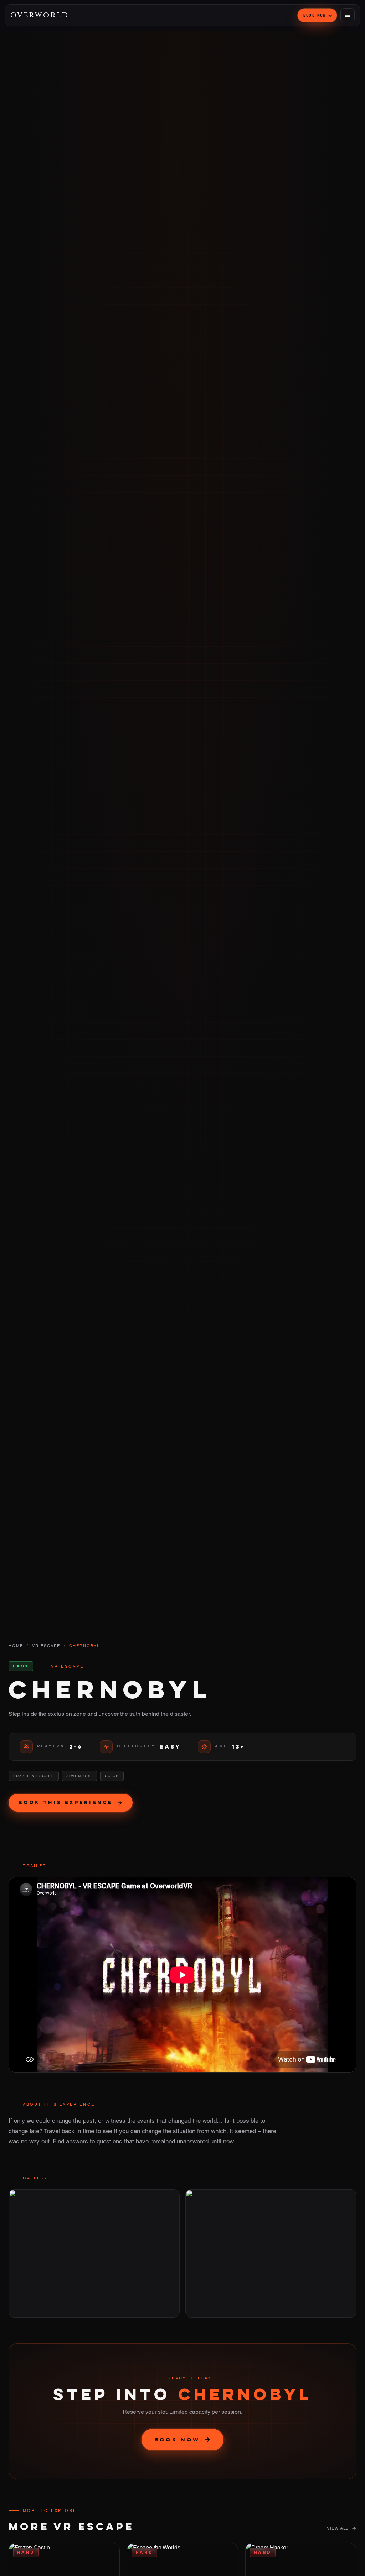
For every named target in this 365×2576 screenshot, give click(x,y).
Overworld (40, 15)
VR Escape (46, 1646)
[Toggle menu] (348, 15)
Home (16, 1646)
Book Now (315, 15)
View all (338, 2528)
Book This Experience (66, 1802)
